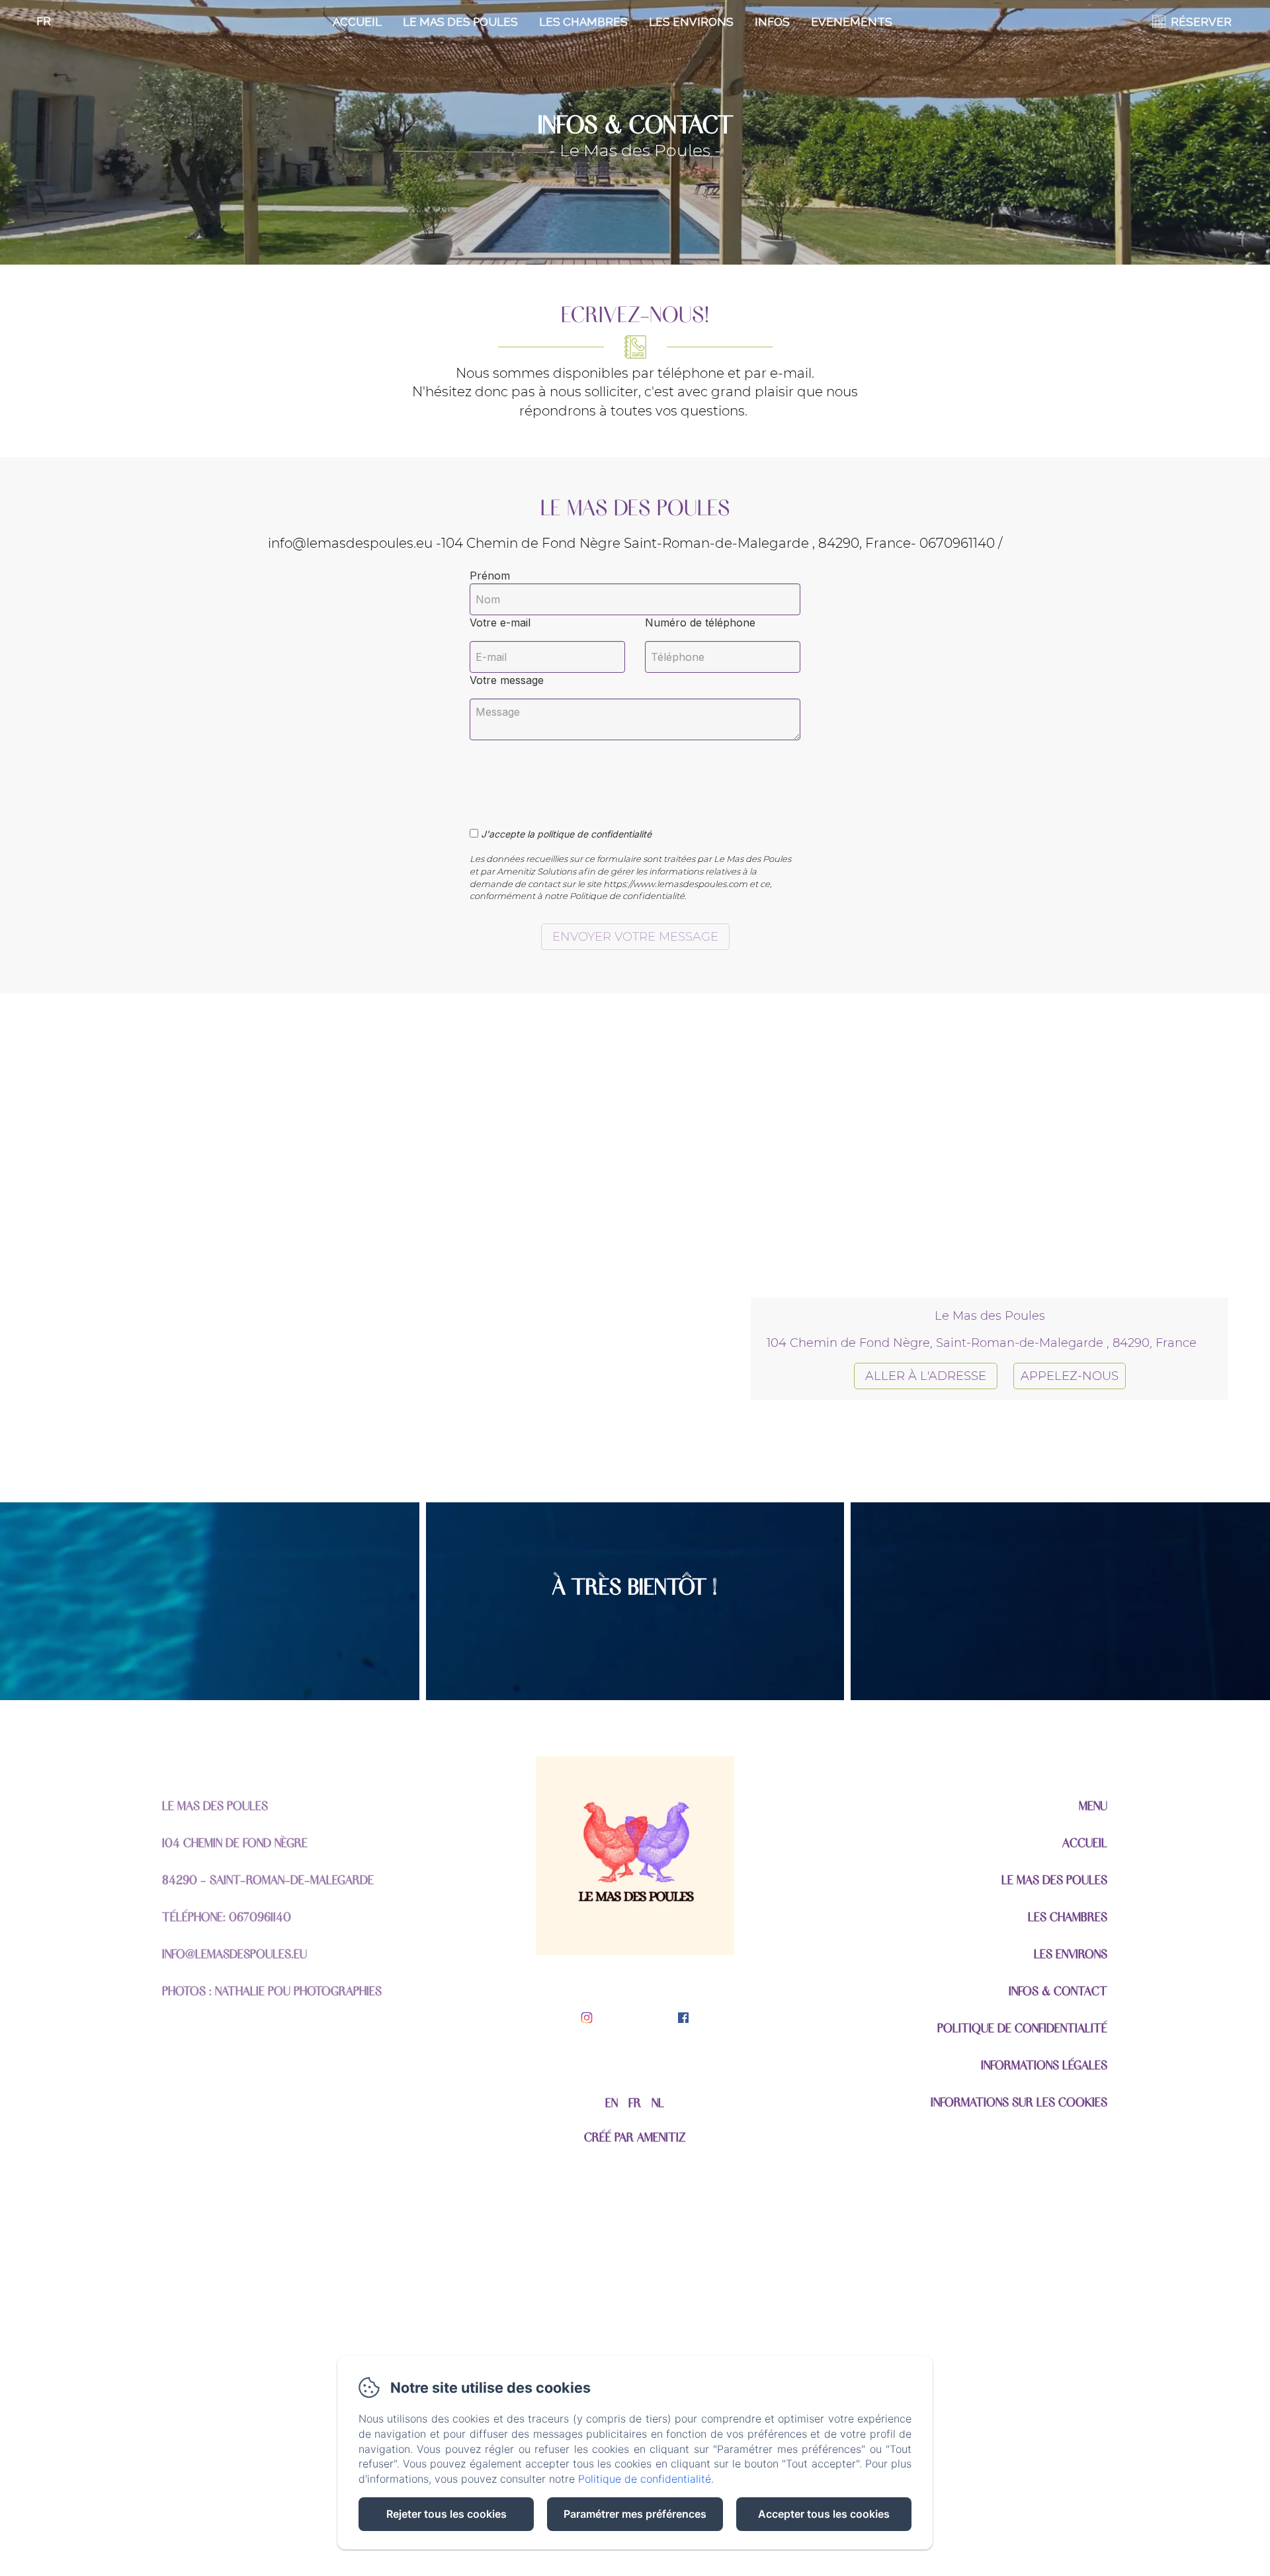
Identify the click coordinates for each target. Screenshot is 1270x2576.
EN (612, 2102)
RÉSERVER (1201, 22)
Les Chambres (583, 22)
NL (658, 2102)
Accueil (357, 22)
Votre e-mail (500, 623)
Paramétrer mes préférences (635, 2514)
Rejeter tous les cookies (446, 2514)
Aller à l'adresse (926, 1376)
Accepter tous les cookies (824, 2514)
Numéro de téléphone (700, 623)
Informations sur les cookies (1019, 2101)
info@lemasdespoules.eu (234, 1953)
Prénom (490, 576)
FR (635, 2102)
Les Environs (691, 22)
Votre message (507, 680)
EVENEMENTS (852, 22)
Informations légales (1044, 2064)
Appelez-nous (1070, 1376)
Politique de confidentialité (1022, 2027)
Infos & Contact (1058, 1990)
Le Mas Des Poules (460, 22)
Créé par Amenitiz (635, 2136)
